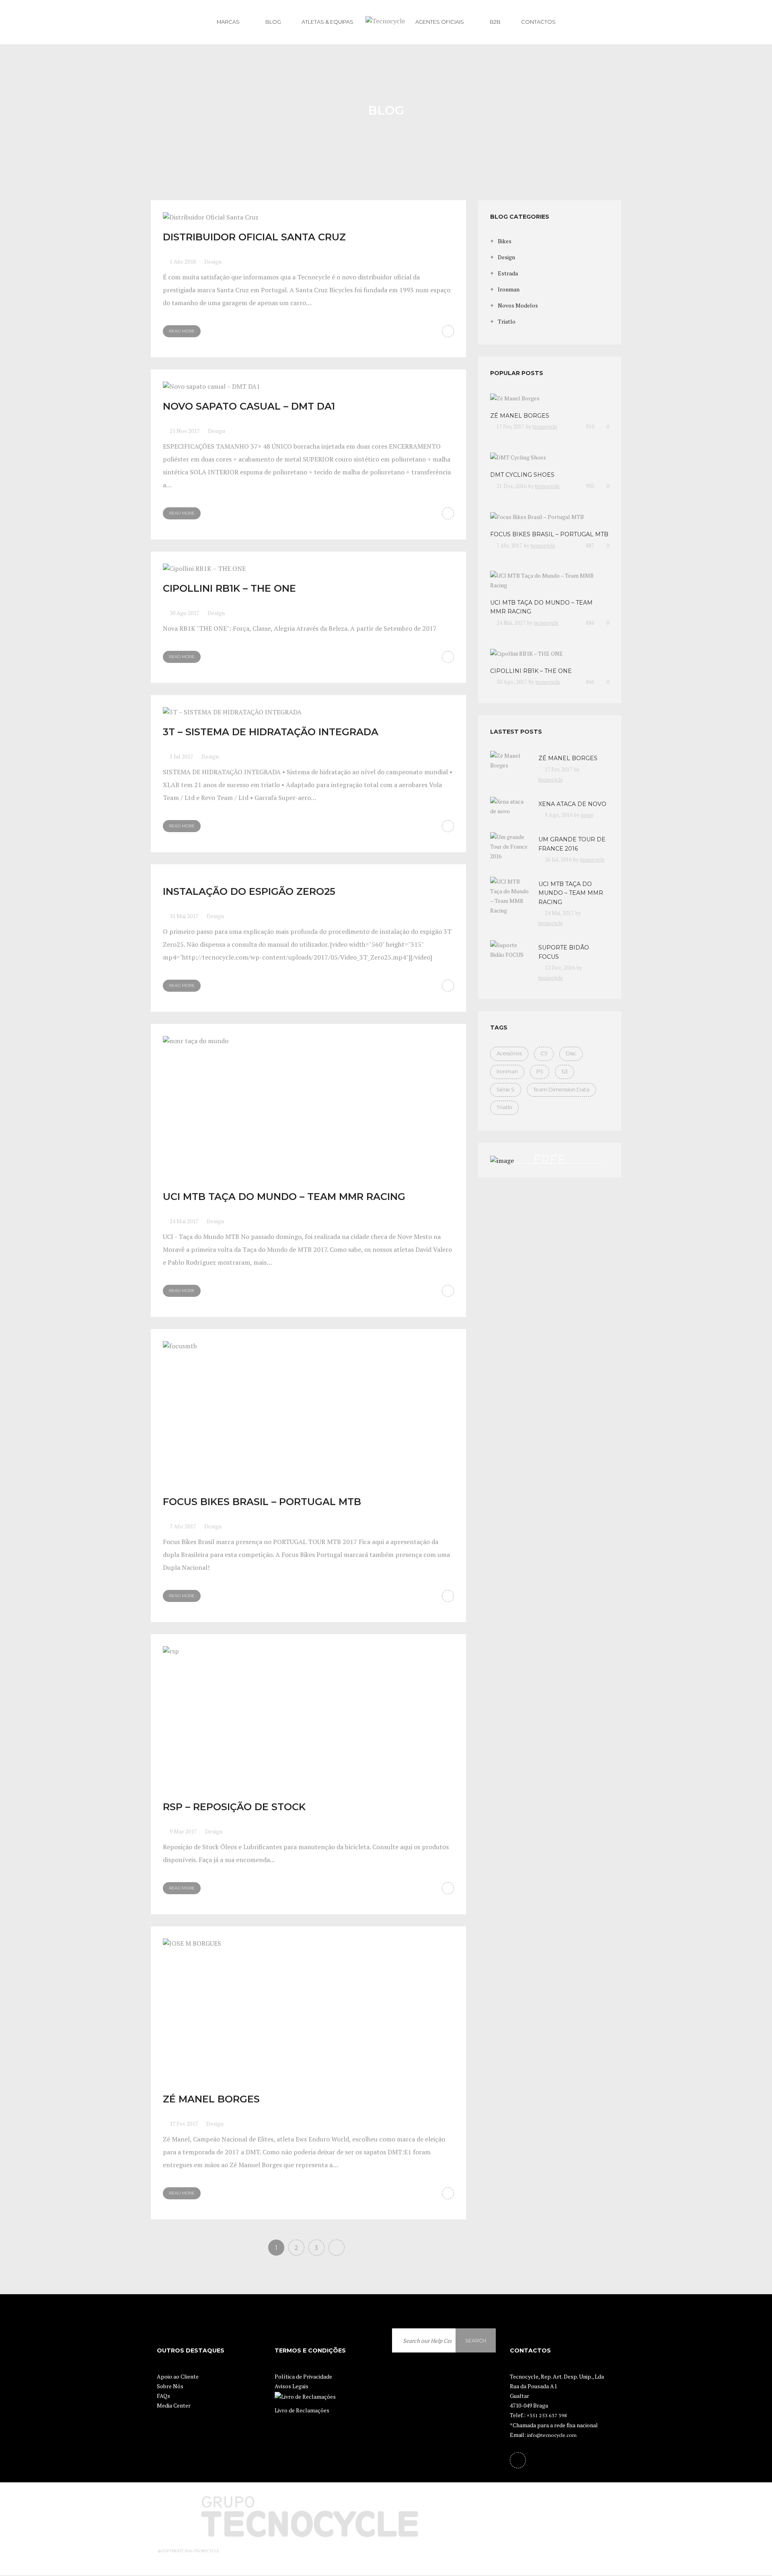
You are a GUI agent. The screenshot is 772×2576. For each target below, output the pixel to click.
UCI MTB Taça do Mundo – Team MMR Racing (284, 1197)
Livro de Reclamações (302, 2410)
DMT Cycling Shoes (522, 475)
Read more (182, 331)
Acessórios (509, 1053)
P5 (540, 1072)
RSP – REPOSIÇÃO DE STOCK (234, 1807)
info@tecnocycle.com (552, 2435)
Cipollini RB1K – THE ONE (229, 588)
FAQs (163, 2396)
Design (213, 261)
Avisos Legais (292, 2386)
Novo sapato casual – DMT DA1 (249, 406)
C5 (544, 1053)
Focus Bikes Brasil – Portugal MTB (262, 1502)
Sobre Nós (170, 2386)
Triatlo (507, 321)
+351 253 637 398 (547, 2415)
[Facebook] (518, 2460)
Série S (506, 1090)
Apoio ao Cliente (178, 2376)
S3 (565, 1072)
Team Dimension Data (561, 1090)
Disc (571, 1053)
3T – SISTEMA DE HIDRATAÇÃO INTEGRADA (271, 732)
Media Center (174, 2405)
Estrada (508, 273)
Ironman (509, 289)
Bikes (505, 241)
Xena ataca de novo (572, 804)
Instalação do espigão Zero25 (249, 891)
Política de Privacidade (303, 2376)
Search (476, 2341)
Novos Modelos (518, 305)
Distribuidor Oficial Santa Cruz (254, 237)
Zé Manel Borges (211, 2099)
